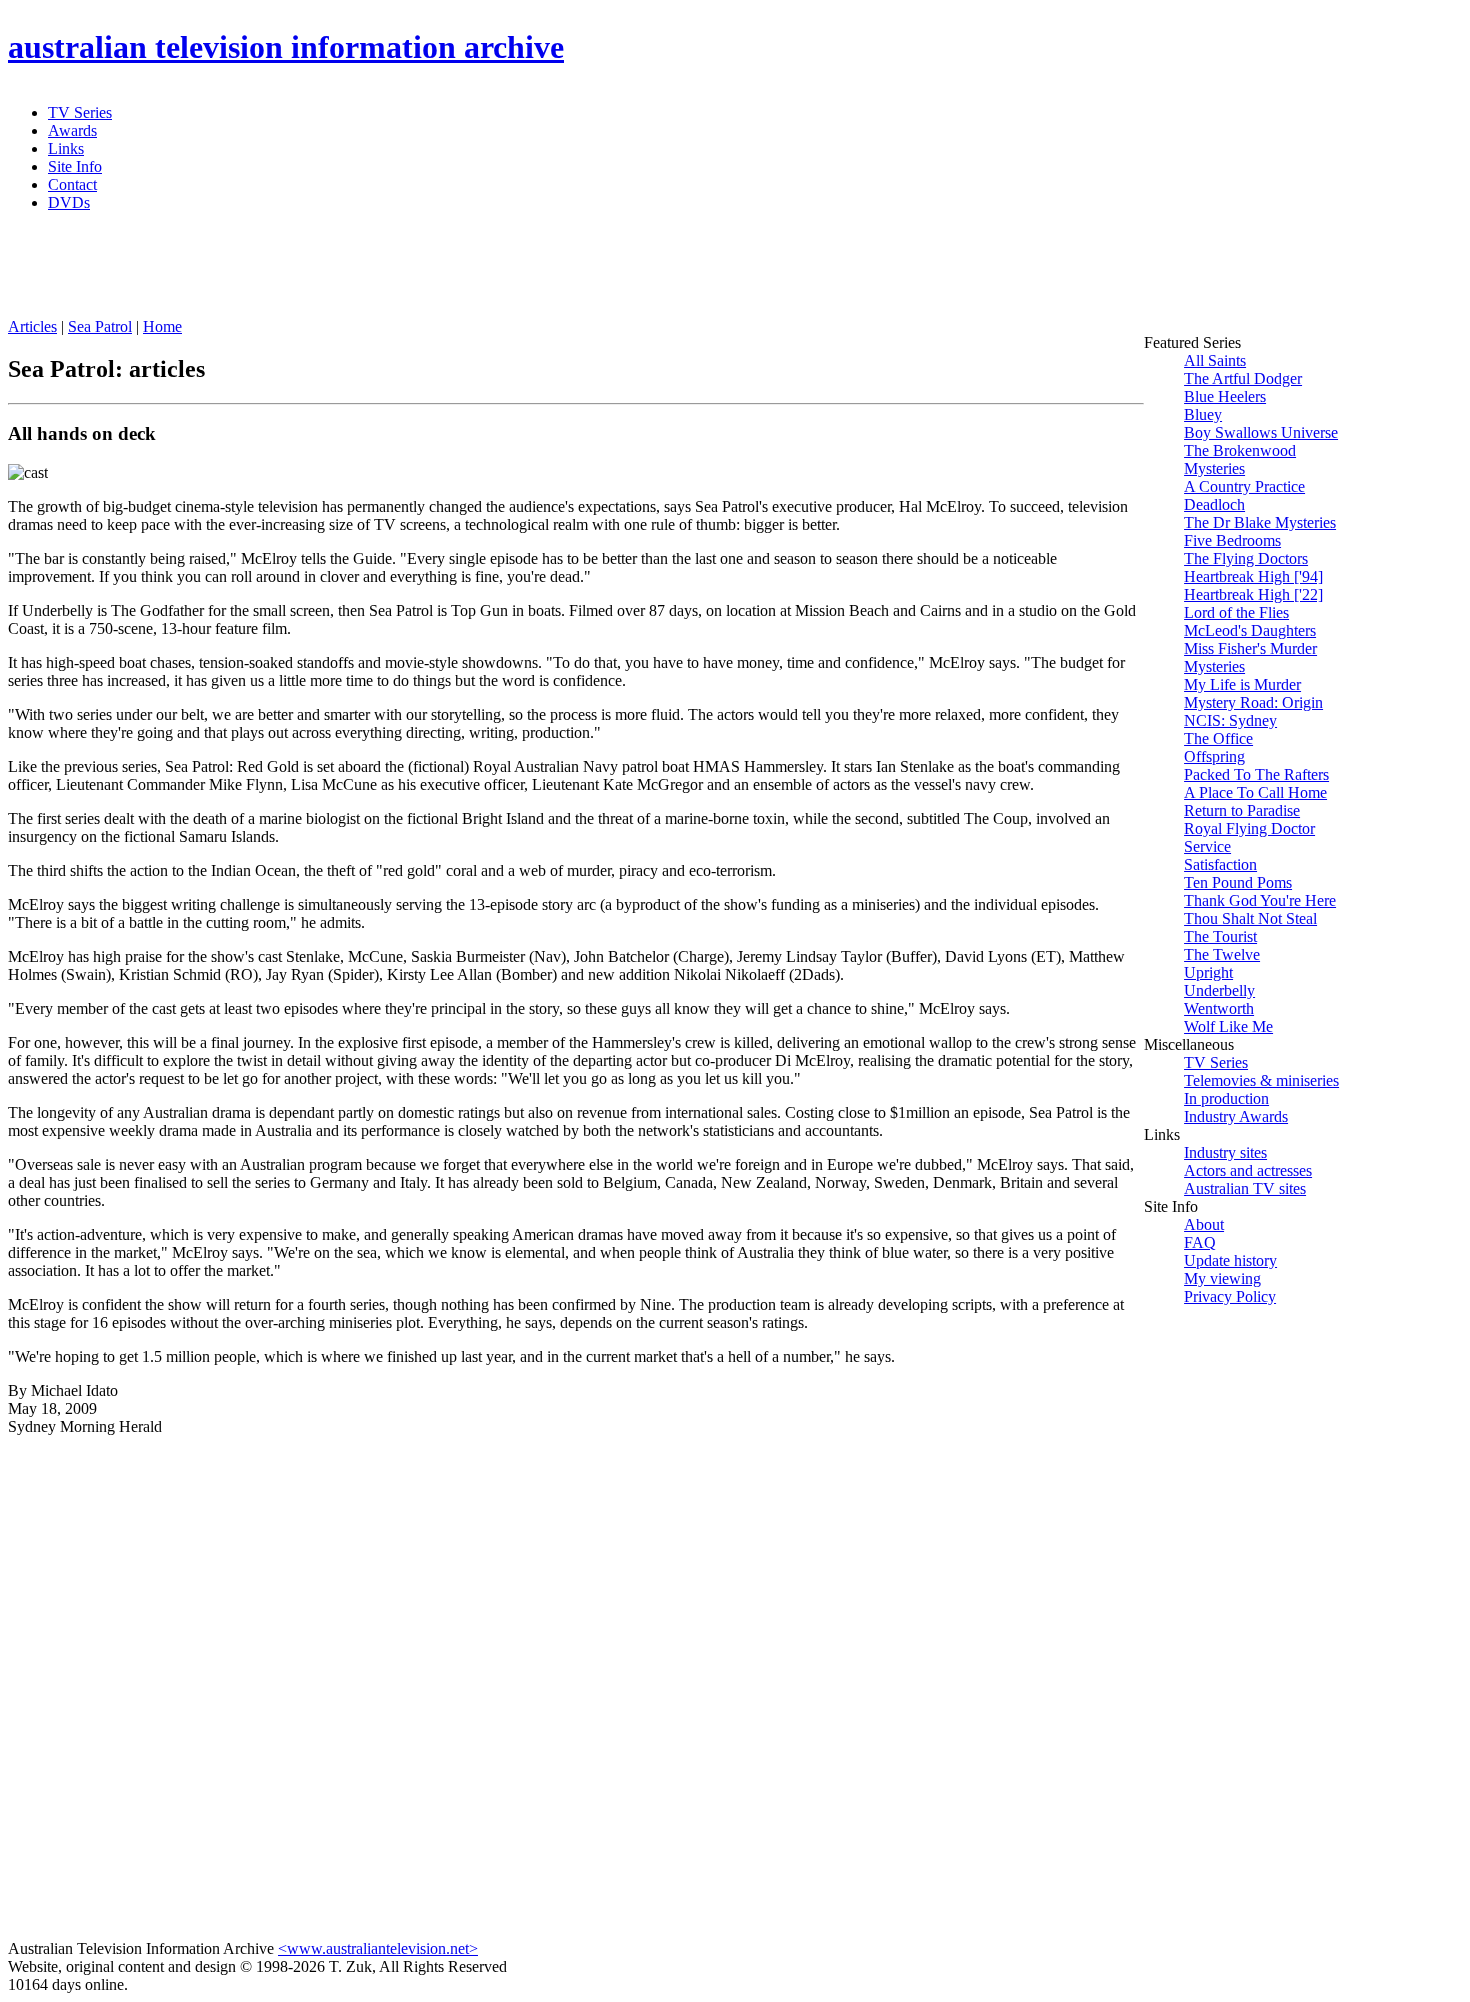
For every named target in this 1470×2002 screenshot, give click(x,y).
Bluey (1203, 414)
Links (66, 148)
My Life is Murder (1242, 684)
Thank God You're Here (1260, 900)
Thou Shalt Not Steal (1250, 918)
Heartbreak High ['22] (1253, 594)
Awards (72, 130)
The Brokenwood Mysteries (1240, 459)
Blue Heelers (1225, 396)
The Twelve (1222, 954)
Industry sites (1225, 1152)
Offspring (1214, 756)
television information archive (286, 47)
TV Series (80, 112)
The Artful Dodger (1243, 378)
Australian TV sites (1245, 1188)
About (1204, 1224)
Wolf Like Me (1228, 1026)
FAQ (1200, 1242)
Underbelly (1219, 990)
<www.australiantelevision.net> (378, 1948)
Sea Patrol (100, 326)
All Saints (1215, 360)
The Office (1218, 738)
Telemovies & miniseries (1261, 1080)
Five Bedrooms (1232, 540)
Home (162, 326)
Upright (1208, 972)
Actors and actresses (1248, 1170)
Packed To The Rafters (1256, 774)
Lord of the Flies (1236, 612)
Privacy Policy (1230, 1296)
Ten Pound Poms (1238, 882)
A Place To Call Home (1255, 792)
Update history (1230, 1260)
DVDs (69, 202)
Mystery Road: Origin (1253, 702)
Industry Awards (1236, 1116)
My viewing (1222, 1278)
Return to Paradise (1242, 810)
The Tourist (1220, 936)
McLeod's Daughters (1250, 630)
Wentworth (1219, 1008)
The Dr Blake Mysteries (1260, 522)
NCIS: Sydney (1230, 720)
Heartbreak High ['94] (1253, 576)
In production (1226, 1098)
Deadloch (1214, 504)
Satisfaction (1220, 864)
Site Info (75, 166)
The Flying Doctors (1246, 558)
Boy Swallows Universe (1261, 432)
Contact (72, 184)
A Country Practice (1244, 486)
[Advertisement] (493, 273)
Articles (32, 326)
